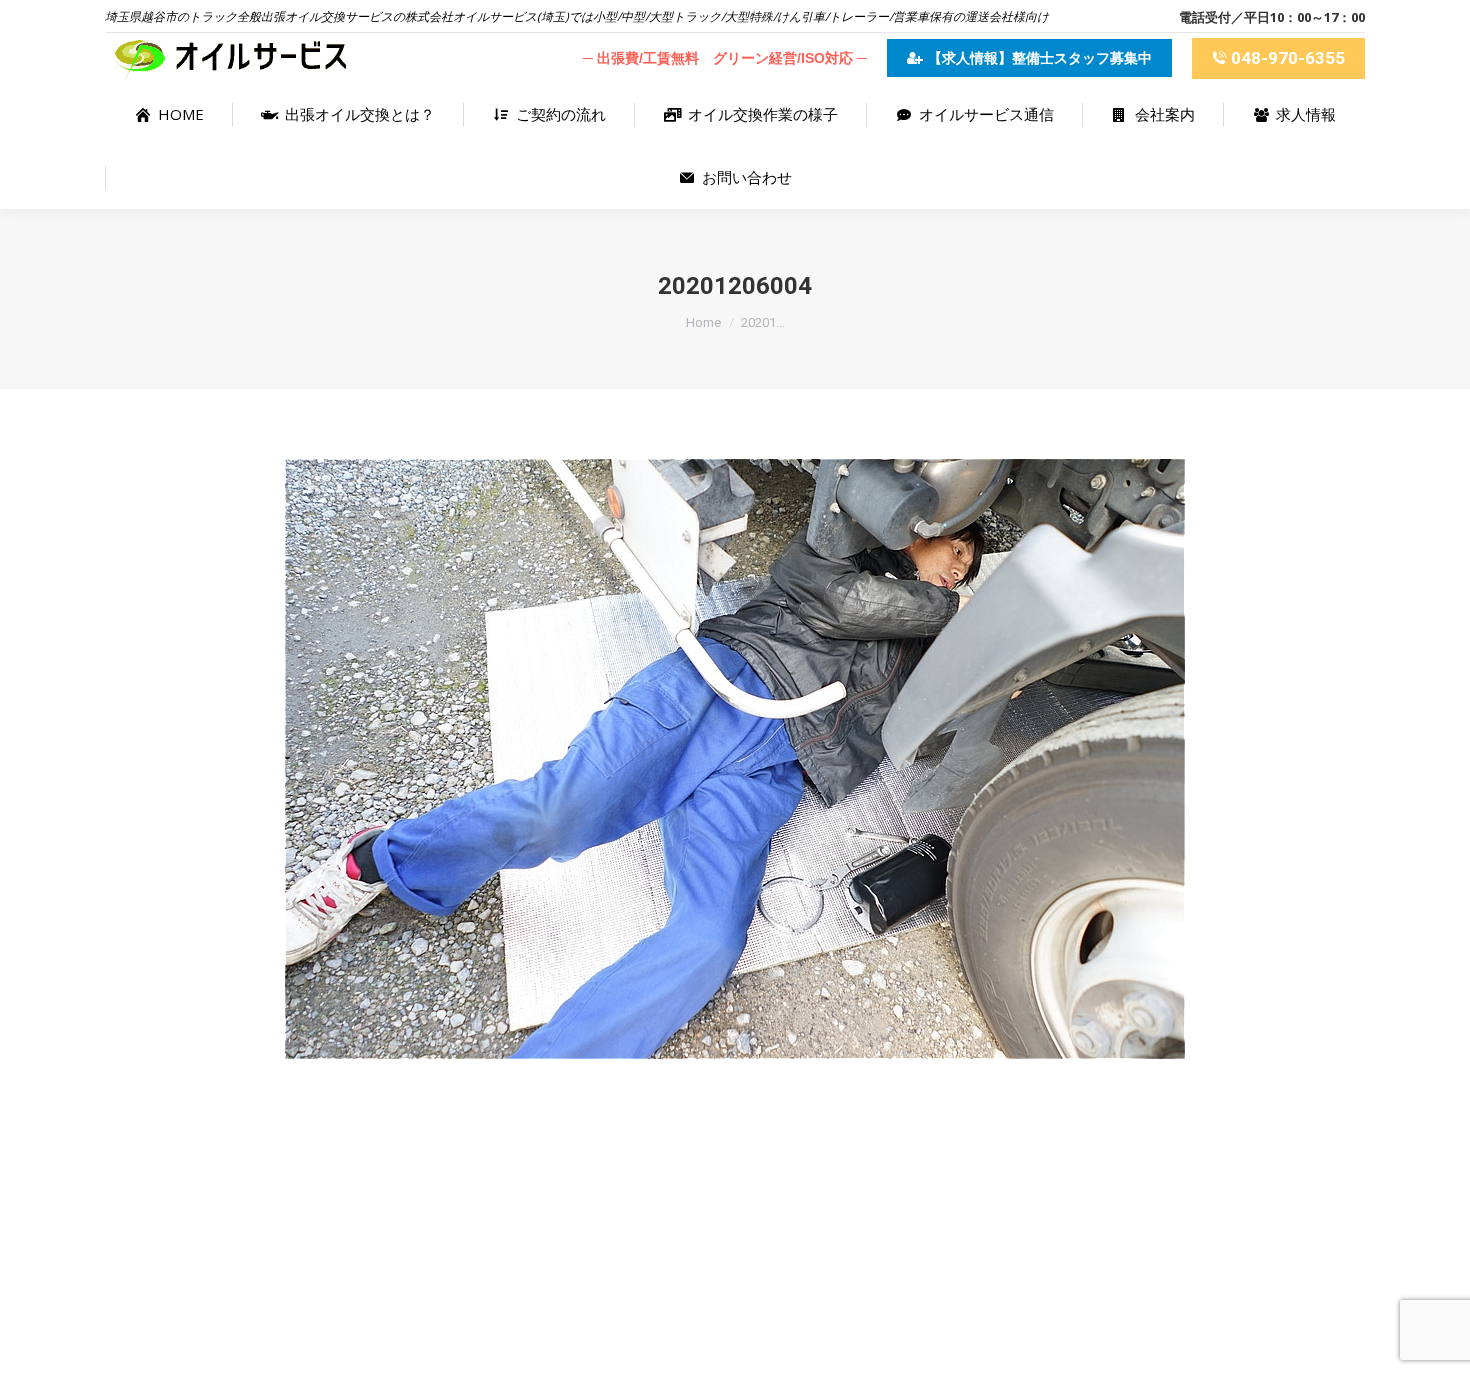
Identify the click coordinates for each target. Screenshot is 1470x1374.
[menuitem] (168, 114)
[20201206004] (735, 759)
